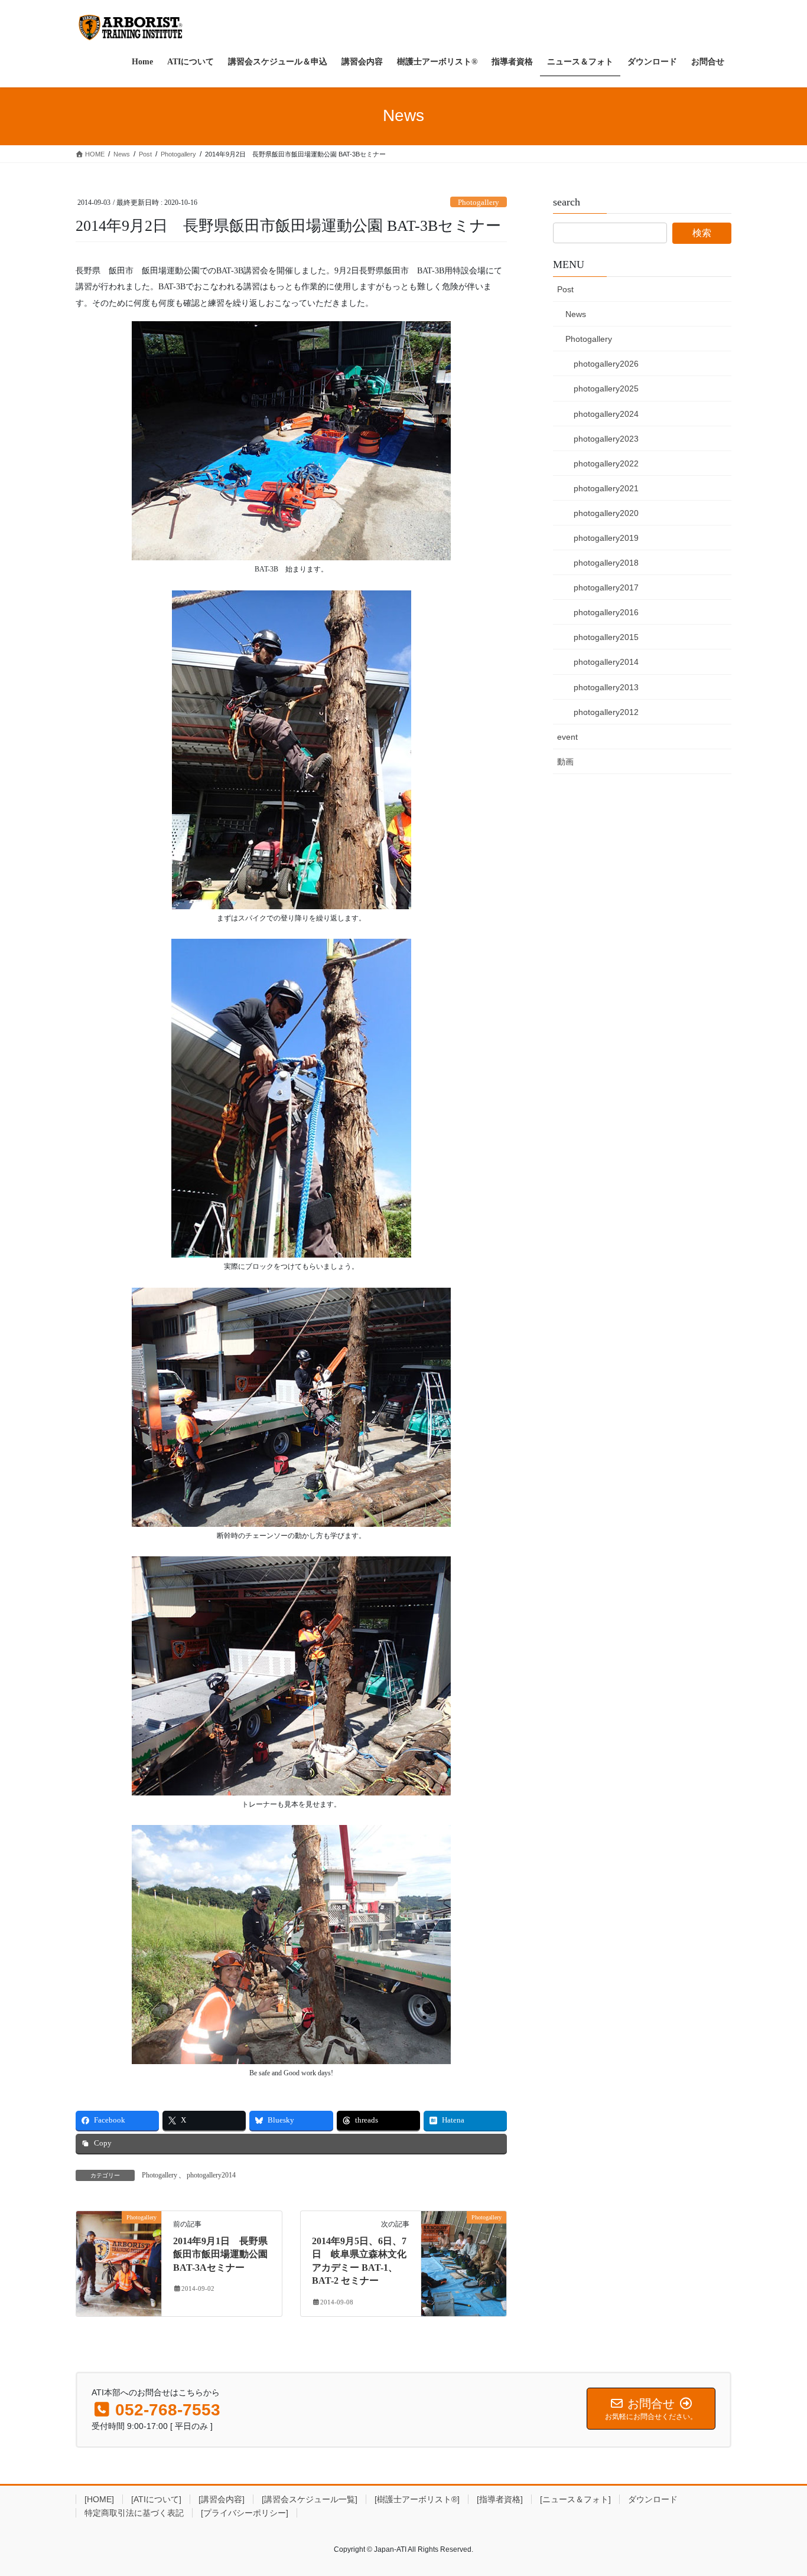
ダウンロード (653, 2499)
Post (565, 289)
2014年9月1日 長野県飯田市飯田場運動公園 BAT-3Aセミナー (220, 2254)
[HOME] (99, 2499)
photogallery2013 (606, 687)
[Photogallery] (119, 2254)
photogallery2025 (606, 388)
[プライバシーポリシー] (245, 2513)
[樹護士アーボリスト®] (417, 2499)
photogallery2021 (606, 488)
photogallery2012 (606, 712)
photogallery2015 (606, 637)
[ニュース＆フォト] (575, 2499)
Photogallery (479, 203)
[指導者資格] (500, 2499)
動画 (565, 762)
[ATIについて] (156, 2499)
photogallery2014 (211, 2175)
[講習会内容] (222, 2499)
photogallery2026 (606, 364)
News (576, 314)
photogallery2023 (606, 439)
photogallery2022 (606, 463)
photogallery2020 (606, 513)
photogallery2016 (606, 612)
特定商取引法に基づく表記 (134, 2513)
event (567, 737)
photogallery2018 (606, 563)
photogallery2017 (606, 587)
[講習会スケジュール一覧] (310, 2499)
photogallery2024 (606, 414)
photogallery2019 (606, 538)
